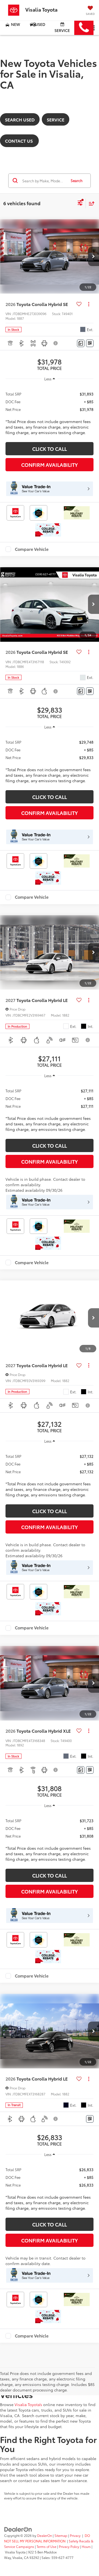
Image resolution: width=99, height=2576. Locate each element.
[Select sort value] (90, 203)
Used (40, 24)
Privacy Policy (69, 2546)
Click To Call (50, 449)
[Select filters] (80, 204)
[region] (50, 411)
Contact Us (19, 141)
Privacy (75, 2535)
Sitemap (61, 2535)
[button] (84, 28)
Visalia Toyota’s (28, 2404)
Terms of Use (46, 2546)
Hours (86, 2546)
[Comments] (81, 343)
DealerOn (45, 2535)
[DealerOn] (18, 2529)
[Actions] (89, 304)
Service (62, 30)
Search (77, 180)
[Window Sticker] (90, 343)
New (15, 24)
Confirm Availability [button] (50, 465)
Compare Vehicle (32, 549)
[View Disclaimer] (56, 343)
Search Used (20, 119)
